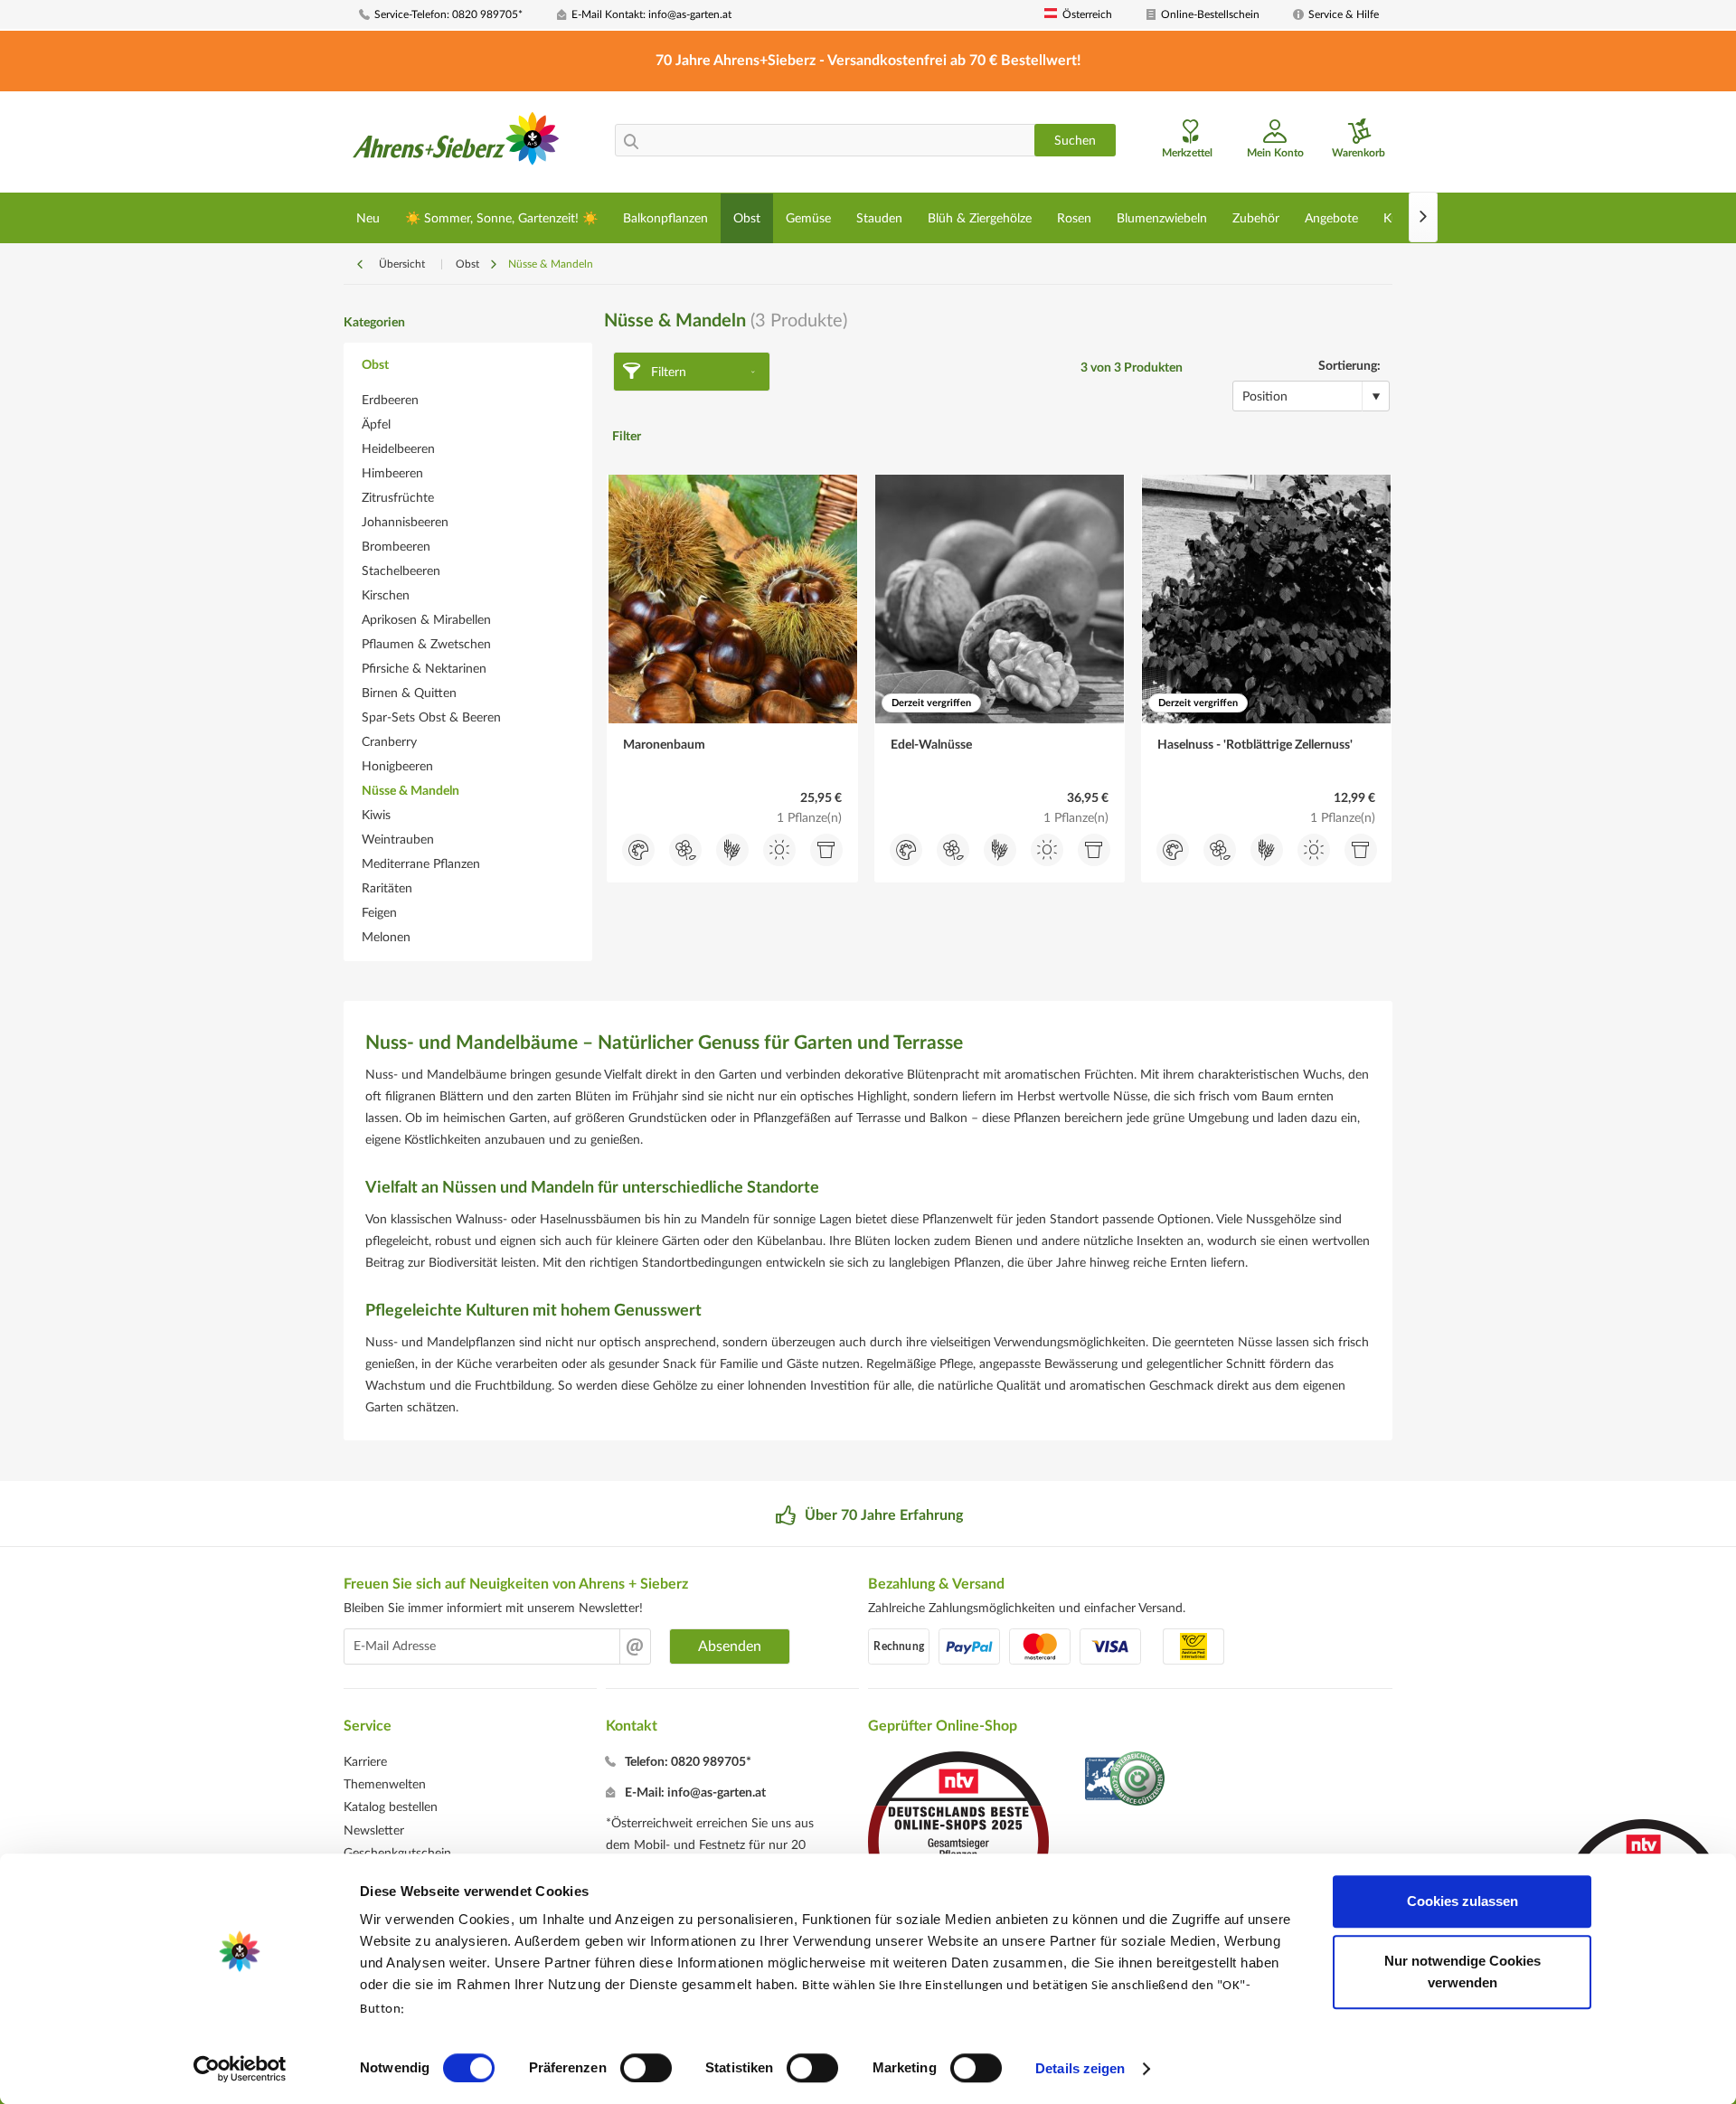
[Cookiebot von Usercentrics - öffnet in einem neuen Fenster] (240, 2069)
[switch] (646, 2068)
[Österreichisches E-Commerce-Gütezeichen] (1126, 1781)
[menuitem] (451, 15)
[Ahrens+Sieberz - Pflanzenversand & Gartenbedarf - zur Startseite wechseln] (456, 144)
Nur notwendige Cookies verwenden (1462, 1972)
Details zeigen (1080, 2068)
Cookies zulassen (1462, 1901)
